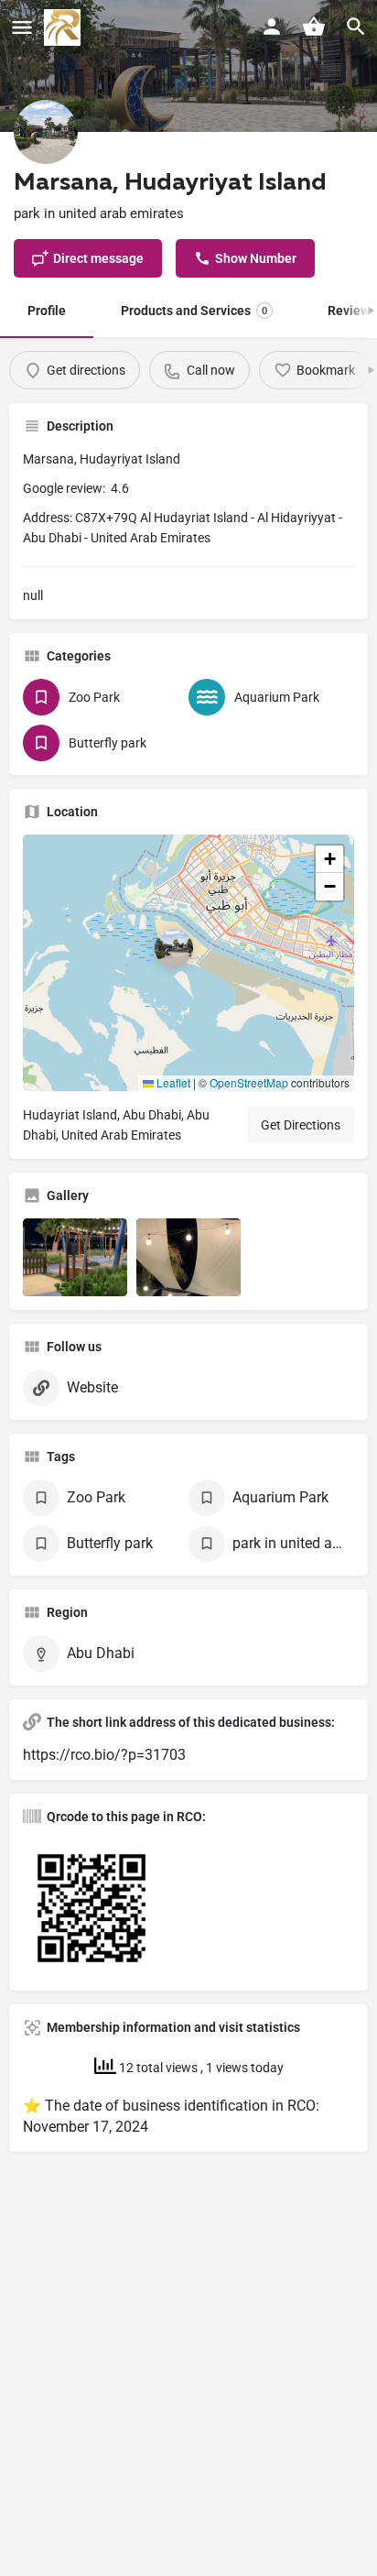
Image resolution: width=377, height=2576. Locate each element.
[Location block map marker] (174, 948)
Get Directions (301, 1125)
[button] (188, 963)
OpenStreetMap (249, 1082)
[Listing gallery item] (75, 1258)
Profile (47, 311)
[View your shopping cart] (314, 27)
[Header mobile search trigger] (356, 27)
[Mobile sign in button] (272, 27)
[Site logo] (65, 27)
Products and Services (194, 311)
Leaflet (172, 1082)
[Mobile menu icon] (22, 28)
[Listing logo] (46, 132)
